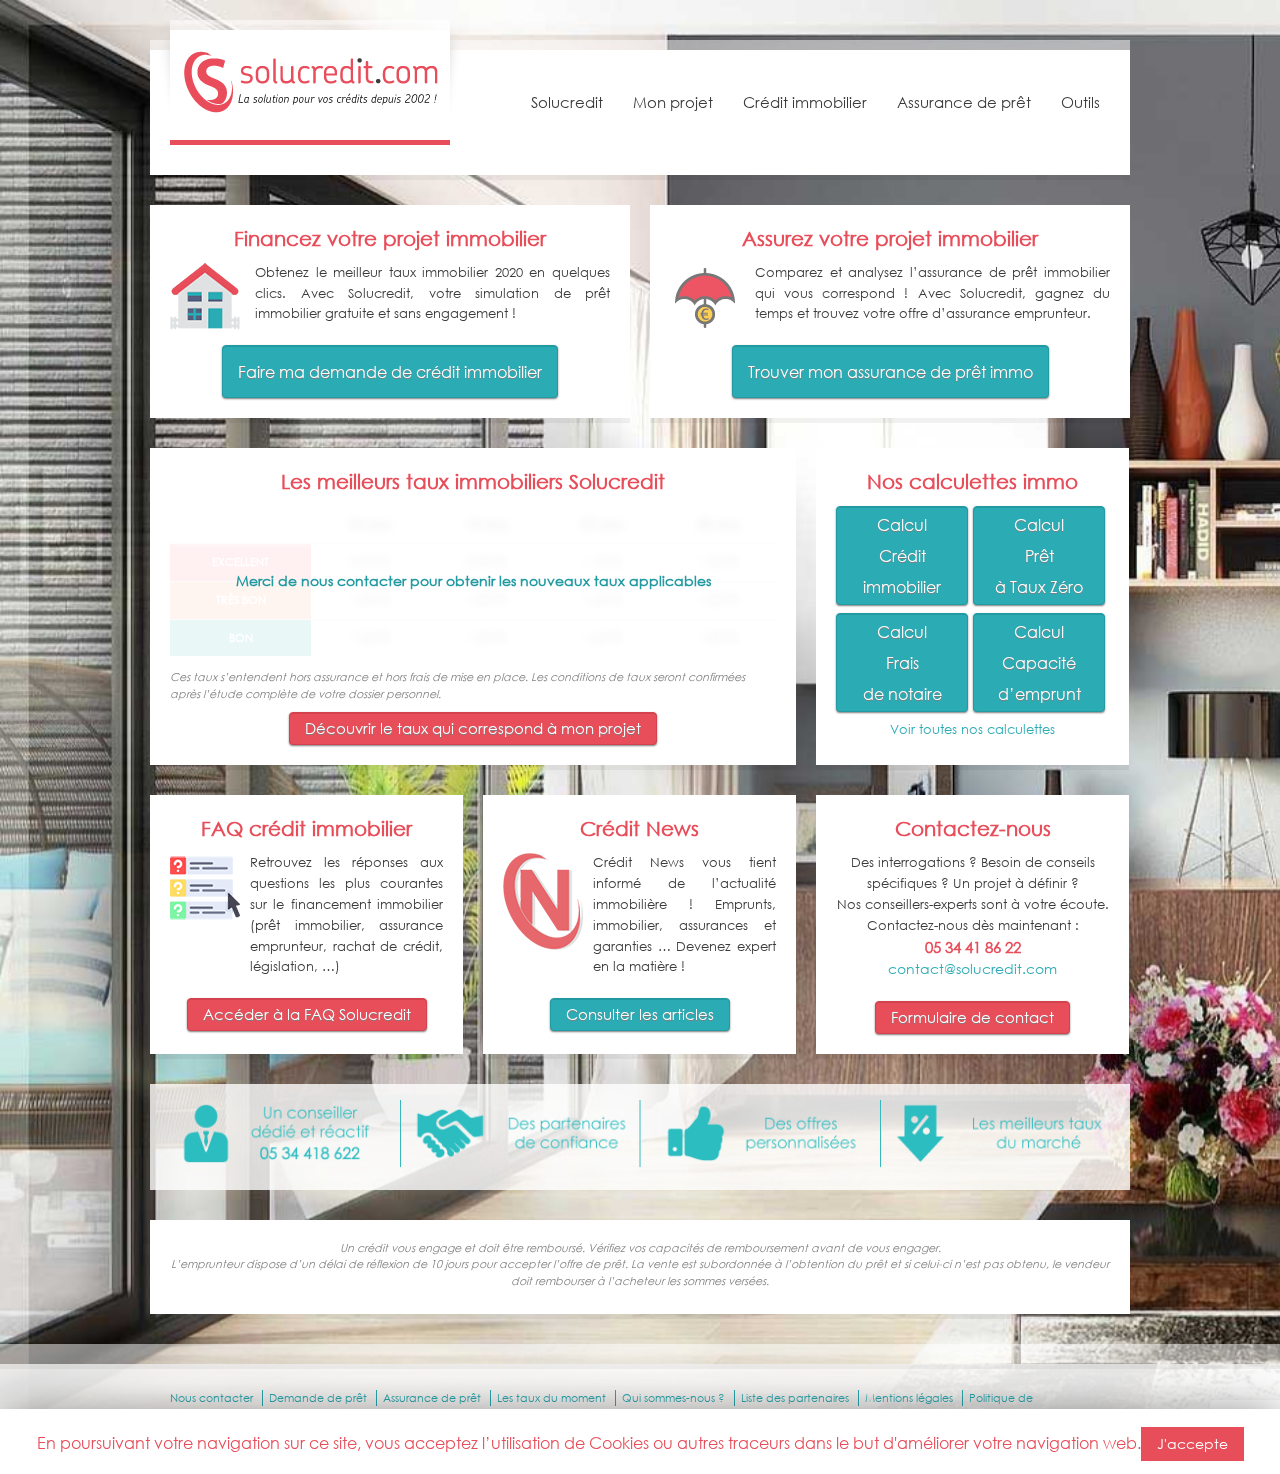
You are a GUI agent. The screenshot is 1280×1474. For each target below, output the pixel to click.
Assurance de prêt (964, 102)
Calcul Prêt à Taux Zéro (1039, 555)
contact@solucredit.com (972, 968)
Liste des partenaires (795, 1398)
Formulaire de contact (972, 1017)
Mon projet (673, 102)
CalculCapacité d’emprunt (1039, 662)
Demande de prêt (318, 1398)
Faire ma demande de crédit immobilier (390, 371)
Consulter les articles (640, 1014)
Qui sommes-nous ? (673, 1398)
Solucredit (567, 102)
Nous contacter (211, 1398)
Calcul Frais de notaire (902, 662)
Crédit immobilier (805, 102)
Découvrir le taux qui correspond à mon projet (473, 728)
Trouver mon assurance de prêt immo (890, 371)
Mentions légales (909, 1398)
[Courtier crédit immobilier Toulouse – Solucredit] (310, 113)
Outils (1080, 102)
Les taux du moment (551, 1398)
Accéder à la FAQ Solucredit (307, 1014)
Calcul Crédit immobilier (902, 555)
